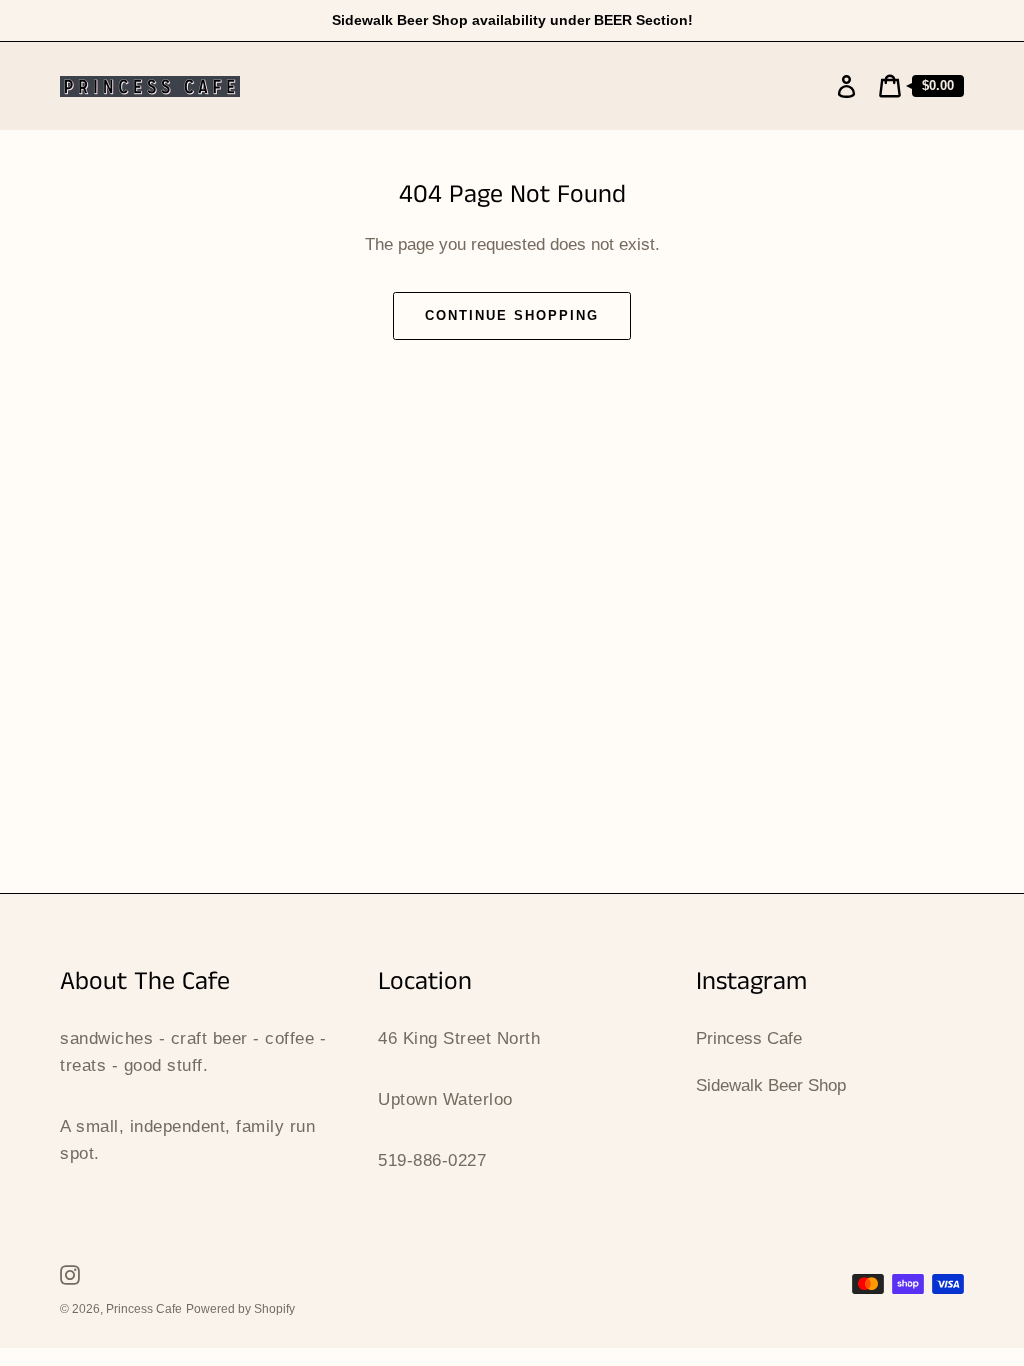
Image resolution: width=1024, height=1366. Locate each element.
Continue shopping (511, 315)
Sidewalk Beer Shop (771, 1085)
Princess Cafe (749, 1038)
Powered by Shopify (240, 1309)
